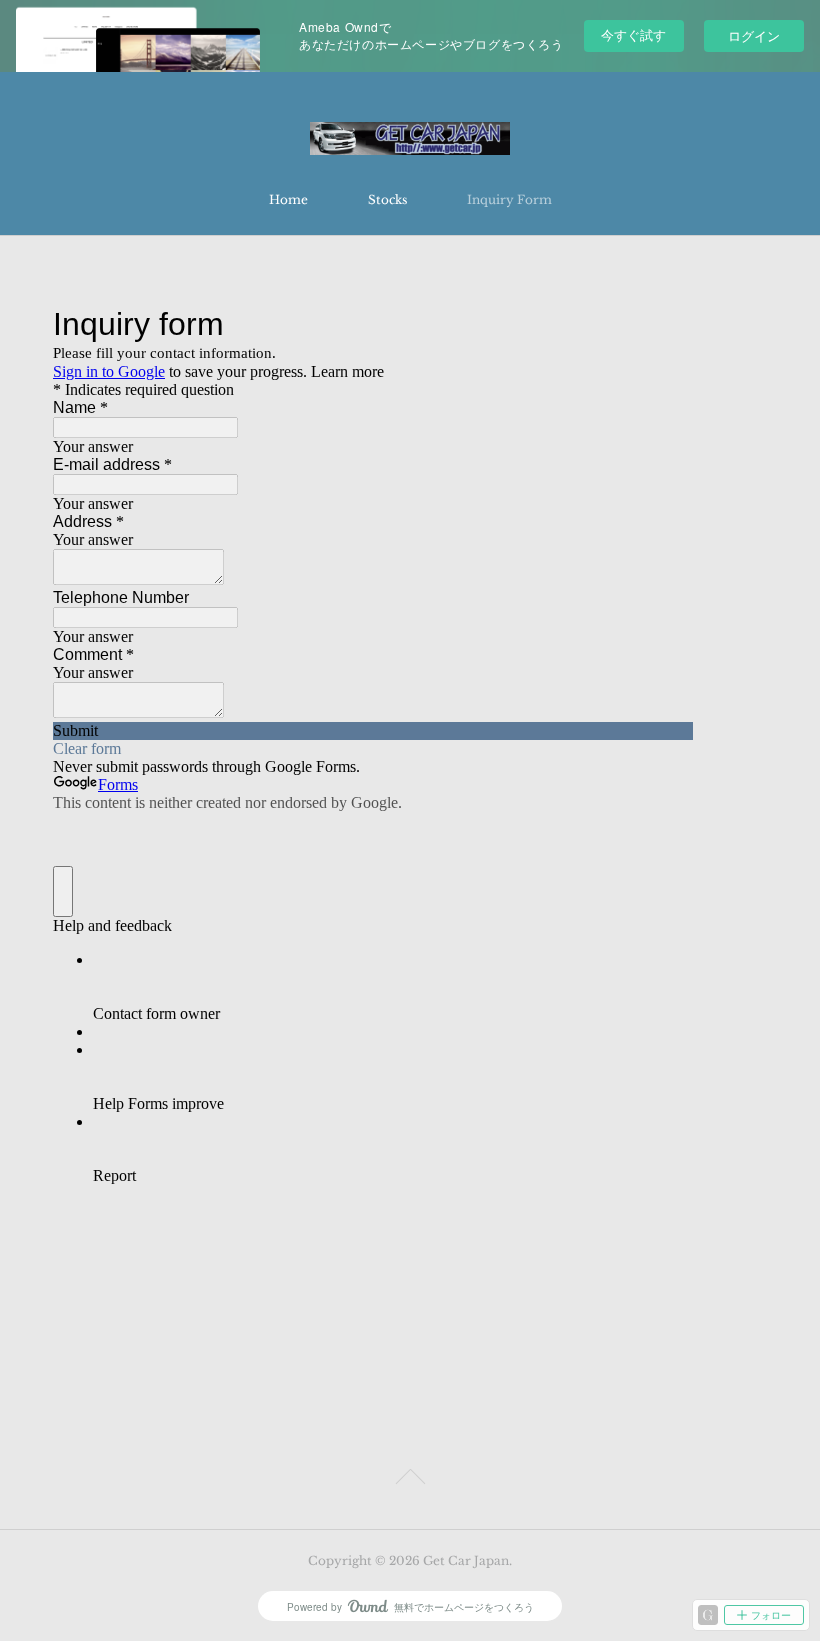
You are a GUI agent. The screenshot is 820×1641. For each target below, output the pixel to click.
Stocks (387, 199)
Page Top (410, 1480)
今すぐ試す (633, 34)
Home (288, 199)
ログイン (754, 35)
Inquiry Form (509, 199)
